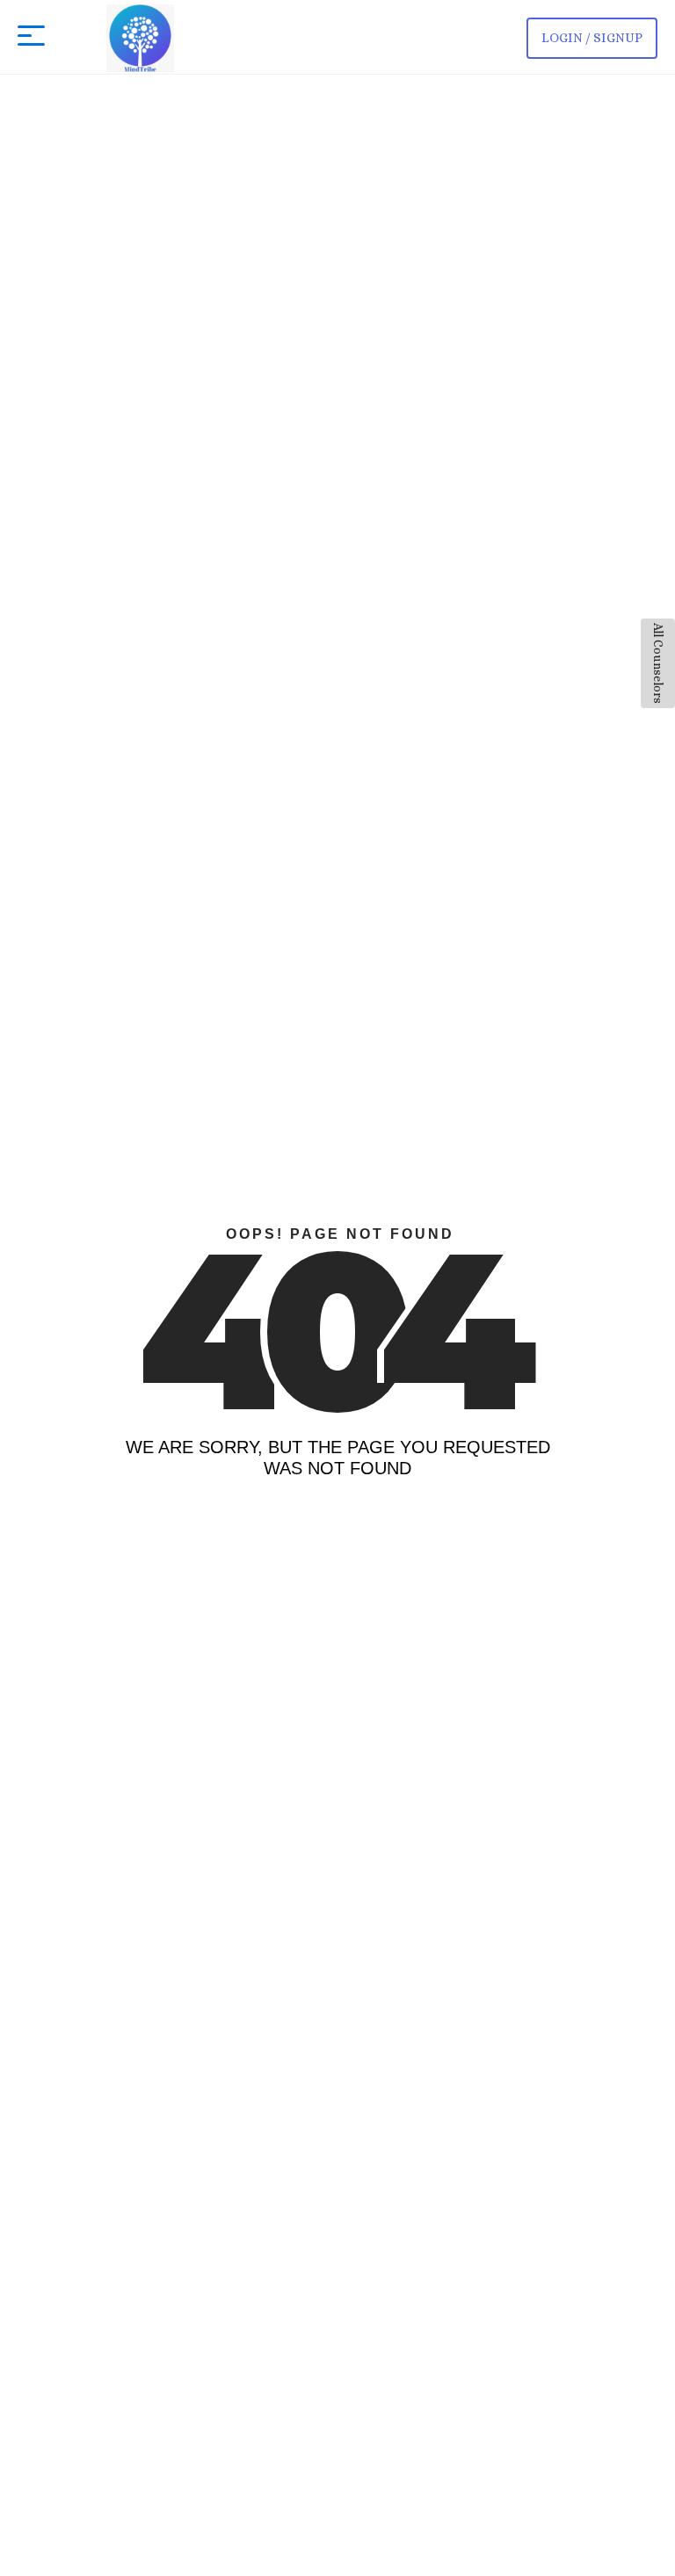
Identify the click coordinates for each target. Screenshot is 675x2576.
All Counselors (658, 663)
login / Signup (592, 38)
